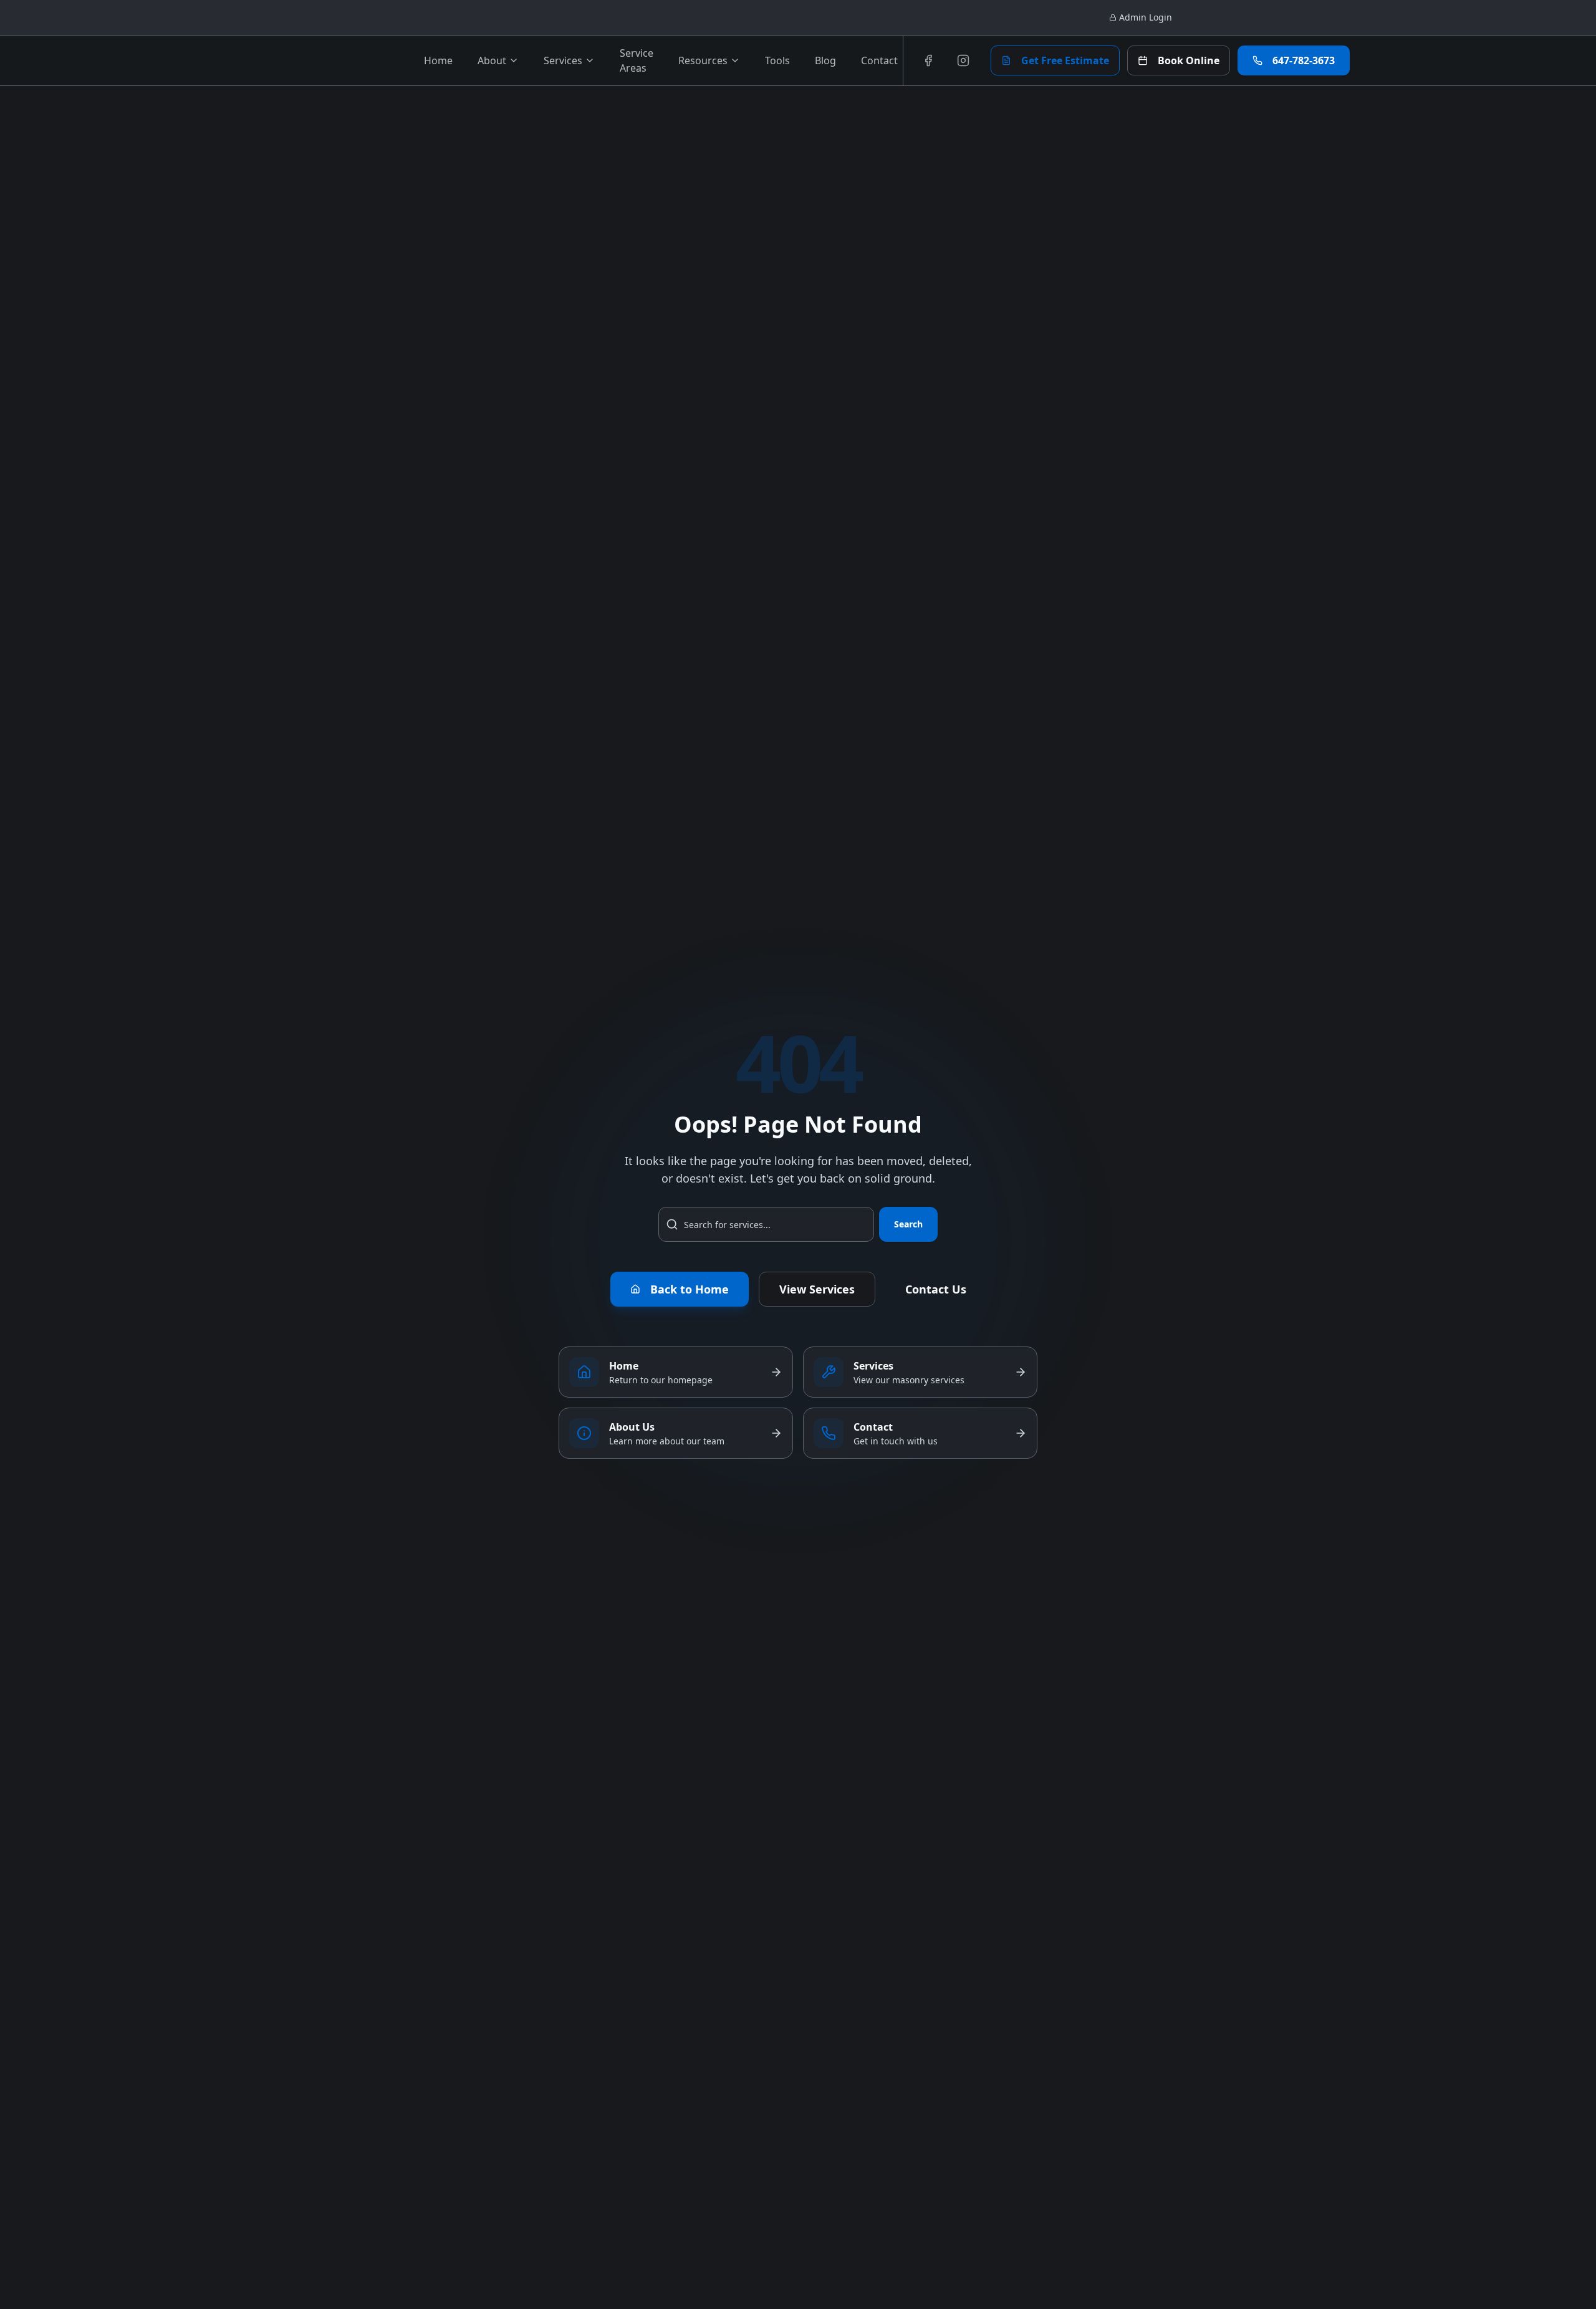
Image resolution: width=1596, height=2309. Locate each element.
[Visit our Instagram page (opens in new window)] (963, 60)
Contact (879, 60)
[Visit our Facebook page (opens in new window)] (928, 60)
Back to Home (690, 1289)
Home (438, 60)
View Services (817, 1289)
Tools (777, 60)
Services (563, 60)
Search (908, 1224)
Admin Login (1146, 17)
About (492, 60)
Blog (825, 60)
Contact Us (936, 1289)
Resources (703, 60)
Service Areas (637, 60)
